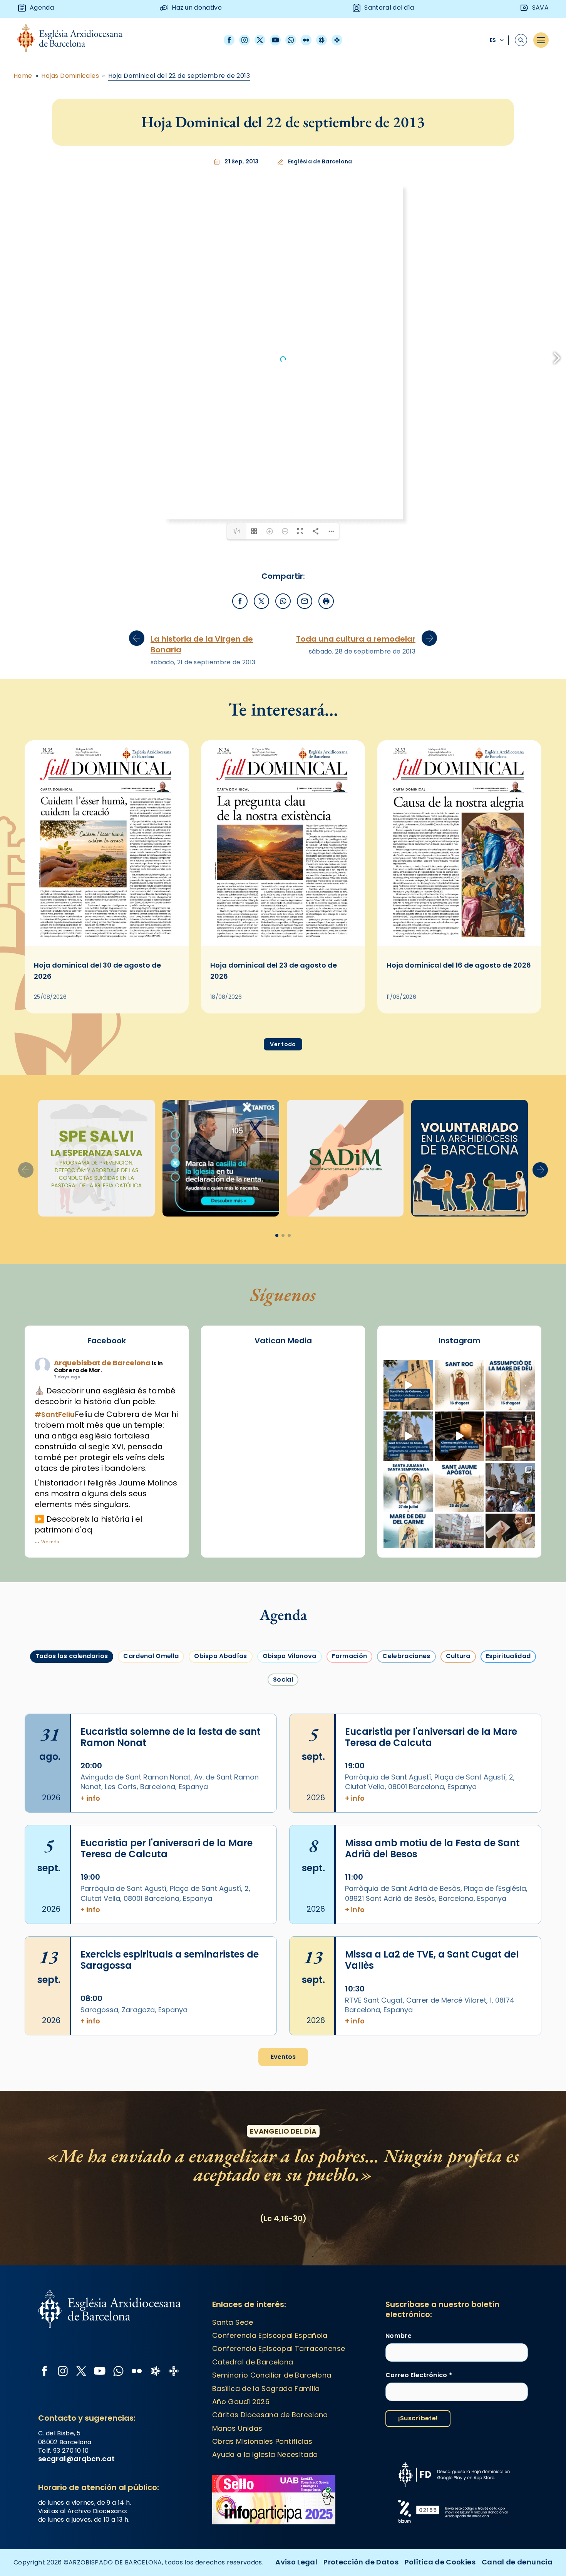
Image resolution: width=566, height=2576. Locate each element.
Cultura (458, 1656)
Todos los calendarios (72, 1656)
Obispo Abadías (220, 1656)
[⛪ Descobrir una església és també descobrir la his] (408, 1385)
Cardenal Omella (151, 1656)
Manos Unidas (237, 2428)
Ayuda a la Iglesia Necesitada (265, 2454)
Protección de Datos (361, 2562)
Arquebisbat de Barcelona (102, 1363)
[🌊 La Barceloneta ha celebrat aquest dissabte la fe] (510, 1488)
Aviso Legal (296, 2562)
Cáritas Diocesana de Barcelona (270, 2415)
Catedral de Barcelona (253, 2362)
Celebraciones (406, 1656)
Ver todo (283, 1044)
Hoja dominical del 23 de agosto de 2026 (274, 971)
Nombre (399, 2336)
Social (283, 1680)
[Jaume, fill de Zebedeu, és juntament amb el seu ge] (460, 1488)
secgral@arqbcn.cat (76, 2459)
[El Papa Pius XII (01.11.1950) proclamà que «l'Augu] (510, 1385)
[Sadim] (96, 1158)
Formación (350, 1656)
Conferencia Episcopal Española (270, 2335)
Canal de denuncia (517, 2562)
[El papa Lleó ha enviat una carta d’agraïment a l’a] (510, 1538)
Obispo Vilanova (290, 1656)
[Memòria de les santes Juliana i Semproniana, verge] (408, 1488)
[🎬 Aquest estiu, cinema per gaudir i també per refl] (460, 1436)
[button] (540, 1170)
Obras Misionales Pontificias (262, 2441)
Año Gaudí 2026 (241, 2402)
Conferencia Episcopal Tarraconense (279, 2348)
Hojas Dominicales (70, 76)
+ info (90, 1798)
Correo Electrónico (419, 2375)
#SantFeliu (55, 1414)
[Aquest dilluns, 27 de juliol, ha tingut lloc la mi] (510, 1436)
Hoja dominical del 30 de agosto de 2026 (97, 971)
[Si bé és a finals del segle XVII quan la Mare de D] (408, 1538)
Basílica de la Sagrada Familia (266, 2389)
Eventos (283, 2057)
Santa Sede (233, 2322)
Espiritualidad (508, 1656)
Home (23, 76)
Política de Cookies (440, 2562)
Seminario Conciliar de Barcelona (272, 2375)
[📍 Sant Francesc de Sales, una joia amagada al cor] (408, 1436)
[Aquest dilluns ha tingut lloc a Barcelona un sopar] (460, 1538)
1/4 (237, 531)
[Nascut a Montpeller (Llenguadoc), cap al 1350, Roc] (460, 1385)
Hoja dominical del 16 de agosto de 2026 (459, 965)
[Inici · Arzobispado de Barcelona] (76, 40)
